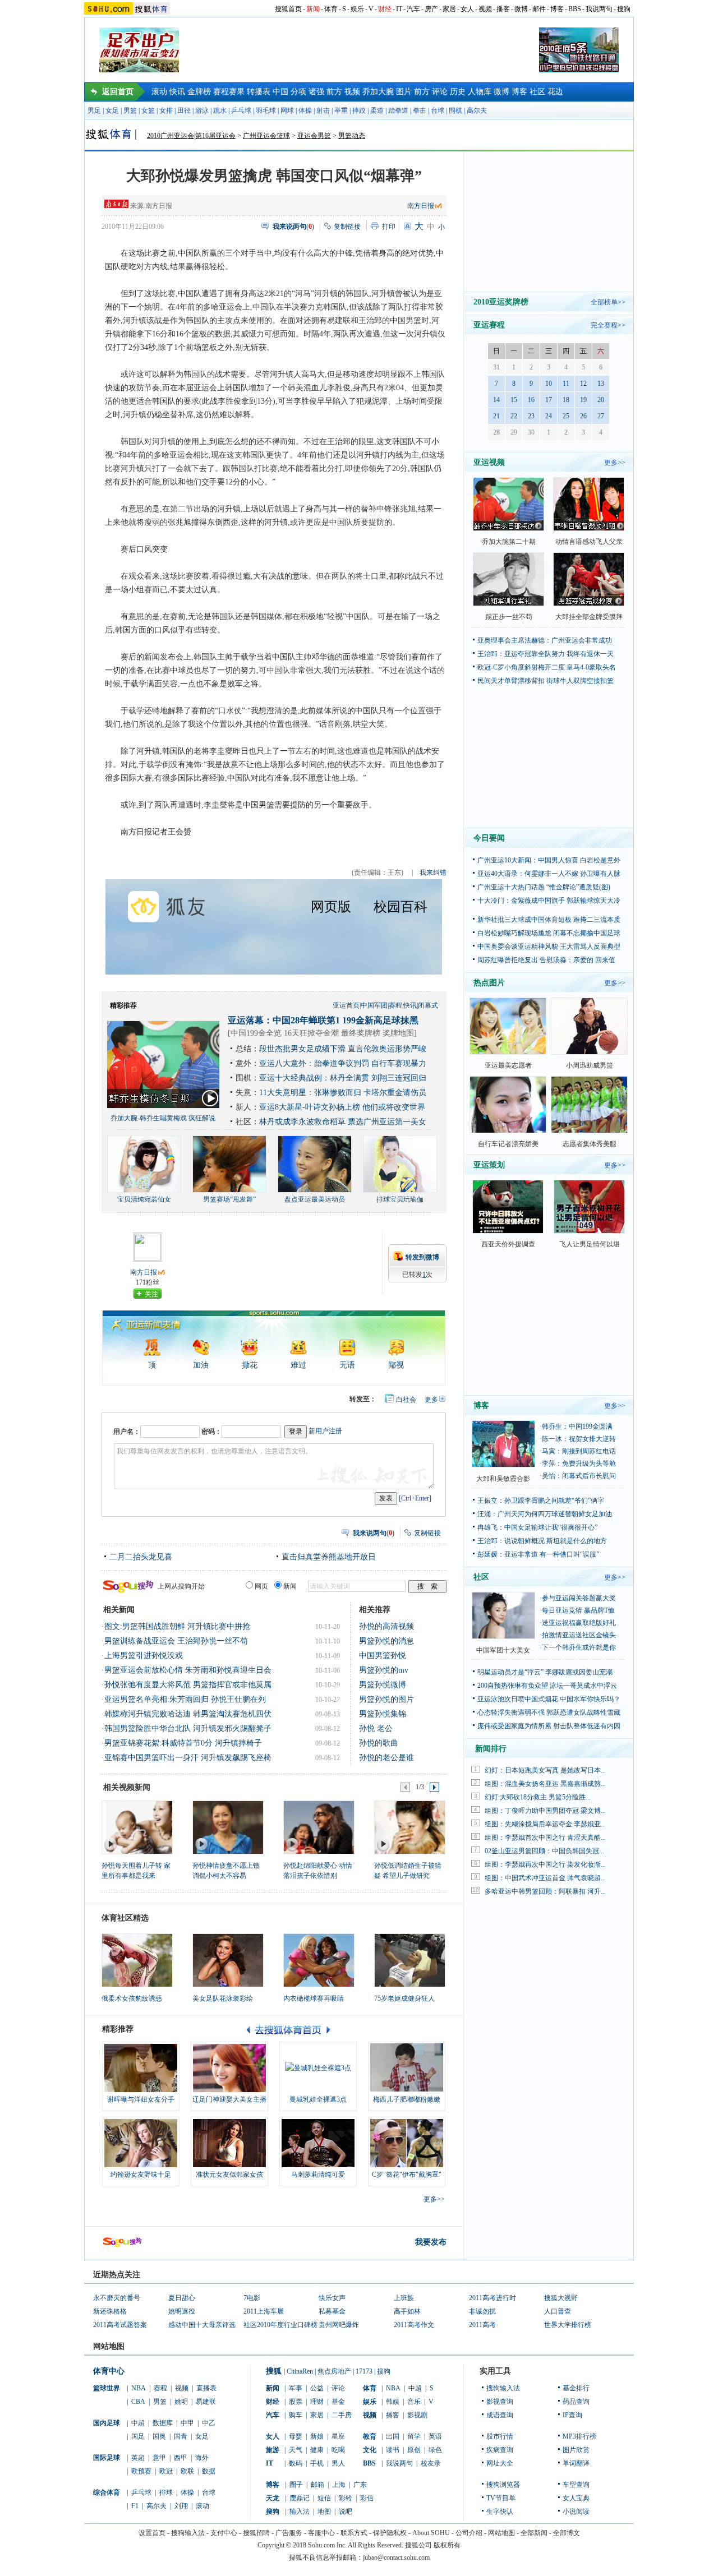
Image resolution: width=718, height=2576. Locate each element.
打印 (389, 227)
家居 (449, 9)
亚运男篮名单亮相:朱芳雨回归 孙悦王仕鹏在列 (185, 1699)
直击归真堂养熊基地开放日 (329, 1557)
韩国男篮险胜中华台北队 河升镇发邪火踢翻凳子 (188, 1728)
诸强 (316, 92)
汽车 (413, 9)
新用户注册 (325, 1431)
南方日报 (421, 206)
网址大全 (500, 2463)
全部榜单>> (608, 302)
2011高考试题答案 (120, 2325)
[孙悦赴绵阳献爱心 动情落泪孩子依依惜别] (318, 1827)
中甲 (187, 2423)
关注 (151, 1294)
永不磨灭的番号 (117, 2298)
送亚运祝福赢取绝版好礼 (579, 1623)
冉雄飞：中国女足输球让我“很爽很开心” (537, 1527)
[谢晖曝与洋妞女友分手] (141, 2068)
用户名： (127, 1432)
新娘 (317, 2436)
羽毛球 (266, 110)
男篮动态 (352, 136)
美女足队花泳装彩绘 (223, 1998)
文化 (370, 2450)
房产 (431, 9)
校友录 (431, 2463)
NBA (139, 2388)
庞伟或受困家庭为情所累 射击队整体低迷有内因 (549, 1726)
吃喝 (338, 2450)
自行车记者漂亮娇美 (508, 1144)
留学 (414, 2436)
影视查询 (500, 2402)
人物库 (480, 92)
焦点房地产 (334, 2371)
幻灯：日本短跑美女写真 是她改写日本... (545, 1770)
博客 (557, 9)
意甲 (159, 2458)
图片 (404, 92)
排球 (166, 2492)
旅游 (273, 2450)
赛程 (395, 1005)
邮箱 (317, 2485)
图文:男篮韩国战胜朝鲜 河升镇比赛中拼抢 (177, 1626)
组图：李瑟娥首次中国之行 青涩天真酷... (545, 1838)
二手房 (342, 2415)
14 (496, 400)
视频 (485, 9)
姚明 (181, 2402)
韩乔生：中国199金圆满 (577, 1427)
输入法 (300, 2512)
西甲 (181, 2458)
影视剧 (417, 2415)
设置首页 (152, 2533)
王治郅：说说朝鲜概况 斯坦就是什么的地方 (542, 1541)
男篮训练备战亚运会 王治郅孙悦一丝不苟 (176, 1641)
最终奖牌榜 (361, 1033)
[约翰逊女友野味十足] (141, 2143)
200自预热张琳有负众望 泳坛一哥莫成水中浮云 (547, 1686)
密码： (211, 1432)
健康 (317, 2450)
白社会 (406, 1400)
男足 (94, 110)
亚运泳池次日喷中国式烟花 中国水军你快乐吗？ (549, 1699)
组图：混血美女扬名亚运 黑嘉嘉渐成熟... (545, 1784)
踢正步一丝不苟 (509, 617)
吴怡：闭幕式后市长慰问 (579, 1476)
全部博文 (567, 2533)
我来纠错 (433, 872)
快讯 (177, 92)
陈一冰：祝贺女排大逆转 (579, 1439)
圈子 (296, 2485)
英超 (138, 2458)
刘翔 (181, 2506)
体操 (305, 110)
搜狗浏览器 (503, 2485)
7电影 (252, 2298)
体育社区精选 (125, 1918)
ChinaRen (300, 2371)
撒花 (250, 1365)
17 (549, 400)
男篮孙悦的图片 (386, 1699)
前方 (334, 92)
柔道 (377, 110)
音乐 (414, 2402)
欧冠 (166, 2471)
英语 (435, 2436)
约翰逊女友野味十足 (141, 2175)
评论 (440, 92)
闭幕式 (428, 1005)
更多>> (434, 2199)
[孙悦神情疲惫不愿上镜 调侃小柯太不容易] (227, 1827)
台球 (438, 110)
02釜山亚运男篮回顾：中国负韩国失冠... (544, 1851)
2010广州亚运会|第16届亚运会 (191, 136)
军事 (296, 2388)
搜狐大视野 (561, 2298)
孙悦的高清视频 (386, 1626)
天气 (296, 2450)
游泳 (202, 110)
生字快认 (500, 2512)
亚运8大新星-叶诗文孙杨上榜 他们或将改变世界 (342, 1107)
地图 (324, 2512)
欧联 (187, 2471)
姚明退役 (182, 2311)
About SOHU (431, 2533)
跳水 (220, 110)
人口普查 (558, 2311)
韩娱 (393, 2402)
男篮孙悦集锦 (383, 1714)
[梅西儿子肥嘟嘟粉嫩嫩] (407, 2068)
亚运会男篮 (314, 136)
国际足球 (107, 2458)
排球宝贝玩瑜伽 (400, 1199)
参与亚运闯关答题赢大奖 (579, 1598)
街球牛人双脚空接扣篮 (580, 681)
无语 (347, 1365)
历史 (458, 92)
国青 (181, 2436)
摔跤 (359, 110)
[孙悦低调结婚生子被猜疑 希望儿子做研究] (409, 1827)
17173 (364, 2371)
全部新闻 (534, 2533)
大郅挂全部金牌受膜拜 (589, 617)
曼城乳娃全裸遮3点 (318, 2099)
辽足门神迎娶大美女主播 (229, 2099)
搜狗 (624, 9)
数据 (209, 2471)
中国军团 (374, 1005)
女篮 (148, 110)
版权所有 (447, 2545)
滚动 (159, 92)
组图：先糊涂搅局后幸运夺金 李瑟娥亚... (545, 1824)
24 (549, 416)
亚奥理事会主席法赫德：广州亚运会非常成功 (545, 640)
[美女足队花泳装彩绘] (228, 1960)
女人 (467, 9)
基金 (338, 2402)
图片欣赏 (576, 2450)
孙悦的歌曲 (379, 1743)
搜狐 (274, 2371)
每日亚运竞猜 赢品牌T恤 (578, 1610)
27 (601, 416)
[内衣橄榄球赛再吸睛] (319, 1960)
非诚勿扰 (482, 2311)
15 (514, 400)
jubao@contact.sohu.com (396, 2557)
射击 (323, 110)
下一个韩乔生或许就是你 (579, 1647)
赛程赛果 (229, 92)
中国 (280, 92)
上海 (339, 2485)
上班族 (404, 2298)
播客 (503, 9)
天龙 (273, 2498)
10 (549, 384)
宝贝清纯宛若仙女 (144, 1199)
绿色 (435, 2450)
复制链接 (347, 227)
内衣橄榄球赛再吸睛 (314, 1998)
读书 (393, 2450)
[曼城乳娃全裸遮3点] (318, 2068)
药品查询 (576, 2402)
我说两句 (599, 9)
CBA (138, 2402)
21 (496, 416)
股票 (296, 2402)
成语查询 (500, 2415)
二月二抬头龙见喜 (141, 1557)
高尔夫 (477, 110)
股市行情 (500, 2436)
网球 (287, 110)
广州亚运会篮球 (266, 136)
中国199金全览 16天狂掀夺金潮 (285, 1033)
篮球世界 (107, 2388)
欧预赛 (141, 2471)
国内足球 (107, 2423)
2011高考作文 (414, 2325)
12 (583, 384)
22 (514, 416)
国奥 (159, 2436)
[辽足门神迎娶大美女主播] (229, 2068)
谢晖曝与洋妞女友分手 (141, 2099)
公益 (317, 2388)
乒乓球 (241, 110)
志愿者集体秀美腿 (590, 1144)
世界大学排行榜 (568, 2325)
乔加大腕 (378, 92)
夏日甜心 (182, 2298)
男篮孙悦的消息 (386, 1641)
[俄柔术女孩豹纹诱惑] (137, 1960)
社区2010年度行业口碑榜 (280, 2325)
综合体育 (107, 2492)
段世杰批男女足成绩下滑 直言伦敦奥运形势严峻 (343, 1049)
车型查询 (576, 2485)
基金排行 (576, 2388)
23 (531, 416)
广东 (360, 2485)
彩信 (367, 2498)
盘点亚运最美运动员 (315, 1199)
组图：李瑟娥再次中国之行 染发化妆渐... (545, 1864)
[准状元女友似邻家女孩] (229, 2143)
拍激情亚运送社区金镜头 (579, 1635)
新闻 (313, 9)
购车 (296, 2415)
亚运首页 (346, 1005)
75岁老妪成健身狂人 (404, 1998)
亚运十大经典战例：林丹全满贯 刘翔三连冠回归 (343, 1078)
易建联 (206, 2402)
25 (566, 416)
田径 (184, 110)
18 (566, 400)
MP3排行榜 (579, 2436)
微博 (521, 9)
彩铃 (346, 2498)
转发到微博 (422, 1257)
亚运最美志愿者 (508, 1065)
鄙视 (396, 1365)
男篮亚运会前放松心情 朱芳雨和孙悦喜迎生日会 (188, 1670)
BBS (575, 9)
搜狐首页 (288, 9)
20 (601, 400)
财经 (385, 9)
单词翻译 (576, 2463)
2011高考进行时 (493, 2298)
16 (531, 400)
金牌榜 (199, 92)
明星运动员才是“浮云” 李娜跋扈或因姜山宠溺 (545, 1672)
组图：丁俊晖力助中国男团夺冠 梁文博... (545, 1811)
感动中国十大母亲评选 (202, 2325)
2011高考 (482, 2325)
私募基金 (332, 2311)
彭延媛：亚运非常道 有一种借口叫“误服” (538, 1554)
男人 (338, 2463)
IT (399, 9)
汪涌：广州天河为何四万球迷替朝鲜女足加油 (545, 1514)
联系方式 (354, 2533)
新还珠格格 (110, 2311)
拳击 (420, 110)
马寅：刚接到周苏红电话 (579, 1451)
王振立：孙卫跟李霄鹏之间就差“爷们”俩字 (541, 1501)
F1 (135, 2506)
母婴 (296, 2436)
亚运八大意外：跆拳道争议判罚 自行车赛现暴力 (343, 1063)
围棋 (455, 110)
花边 (555, 92)
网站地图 (501, 2533)
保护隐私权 (390, 2533)
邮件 (539, 9)
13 (601, 384)
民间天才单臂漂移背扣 (511, 681)
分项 (298, 92)
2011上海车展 (264, 2311)
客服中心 (321, 2533)
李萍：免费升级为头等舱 (579, 1464)
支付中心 (224, 2533)
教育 (370, 2436)
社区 (537, 92)
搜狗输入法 (503, 2388)
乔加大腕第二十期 (509, 542)
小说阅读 (576, 2512)
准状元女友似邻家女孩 (229, 2175)
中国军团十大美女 (503, 1650)
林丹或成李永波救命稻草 (302, 1122)
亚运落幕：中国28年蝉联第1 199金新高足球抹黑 (323, 1020)
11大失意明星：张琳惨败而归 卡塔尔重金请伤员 (343, 1093)
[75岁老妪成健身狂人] (410, 1960)
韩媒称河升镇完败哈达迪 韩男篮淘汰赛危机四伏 (188, 1714)
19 (583, 400)
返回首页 (118, 92)
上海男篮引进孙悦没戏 (144, 1656)
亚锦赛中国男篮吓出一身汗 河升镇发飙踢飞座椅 (188, 1758)
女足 (112, 110)
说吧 (346, 2512)
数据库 (163, 2423)
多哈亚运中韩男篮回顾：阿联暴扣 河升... (545, 1891)
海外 (202, 2458)
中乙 (209, 2423)
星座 (338, 2436)
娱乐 (357, 9)
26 (583, 416)
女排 (166, 110)
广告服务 (289, 2533)
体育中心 (109, 2371)
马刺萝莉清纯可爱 (318, 2175)
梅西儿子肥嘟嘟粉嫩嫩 (407, 2099)
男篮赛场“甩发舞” (229, 1199)
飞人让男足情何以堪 (590, 1244)
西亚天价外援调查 (508, 1244)
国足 (138, 2436)
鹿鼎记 (300, 2498)
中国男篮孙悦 (383, 1656)
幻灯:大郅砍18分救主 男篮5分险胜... (538, 1797)
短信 (324, 2498)
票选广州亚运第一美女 (387, 1122)
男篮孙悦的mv (384, 1670)
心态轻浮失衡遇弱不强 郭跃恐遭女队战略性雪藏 (549, 1712)
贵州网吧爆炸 (339, 2325)
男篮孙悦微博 (383, 1685)
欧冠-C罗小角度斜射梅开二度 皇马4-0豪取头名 (547, 667)
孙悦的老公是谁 (386, 1758)
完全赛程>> (608, 325)
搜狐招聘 (256, 2533)
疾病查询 (500, 2450)
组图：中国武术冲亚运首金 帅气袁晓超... (545, 1878)
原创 (414, 2450)
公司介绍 (469, 2533)
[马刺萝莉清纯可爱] (318, 2143)
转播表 (259, 92)
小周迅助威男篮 (590, 1065)
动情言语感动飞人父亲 (589, 542)
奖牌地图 (398, 1033)
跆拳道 (398, 110)
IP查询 (572, 2415)
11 (566, 384)
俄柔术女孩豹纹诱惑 (132, 1998)
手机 (317, 2463)
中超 (138, 2423)
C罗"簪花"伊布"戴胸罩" (407, 2175)
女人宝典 (576, 2498)
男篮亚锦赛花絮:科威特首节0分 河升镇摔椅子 (183, 1743)
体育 (331, 9)
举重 (341, 110)
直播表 (206, 2388)
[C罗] (407, 2143)
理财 (317, 2402)
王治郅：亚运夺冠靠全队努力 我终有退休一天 (546, 654)
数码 (296, 2463)
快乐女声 (332, 2298)
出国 (393, 2436)
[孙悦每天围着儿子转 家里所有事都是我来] (137, 1827)
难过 (298, 1365)
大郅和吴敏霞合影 (503, 1479)
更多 (431, 1400)
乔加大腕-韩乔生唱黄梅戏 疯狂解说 (163, 1118)
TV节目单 (501, 2498)
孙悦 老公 (376, 1728)
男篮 (130, 110)
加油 (201, 1365)
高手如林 (407, 2311)
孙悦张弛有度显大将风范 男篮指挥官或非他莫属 (188, 1685)
